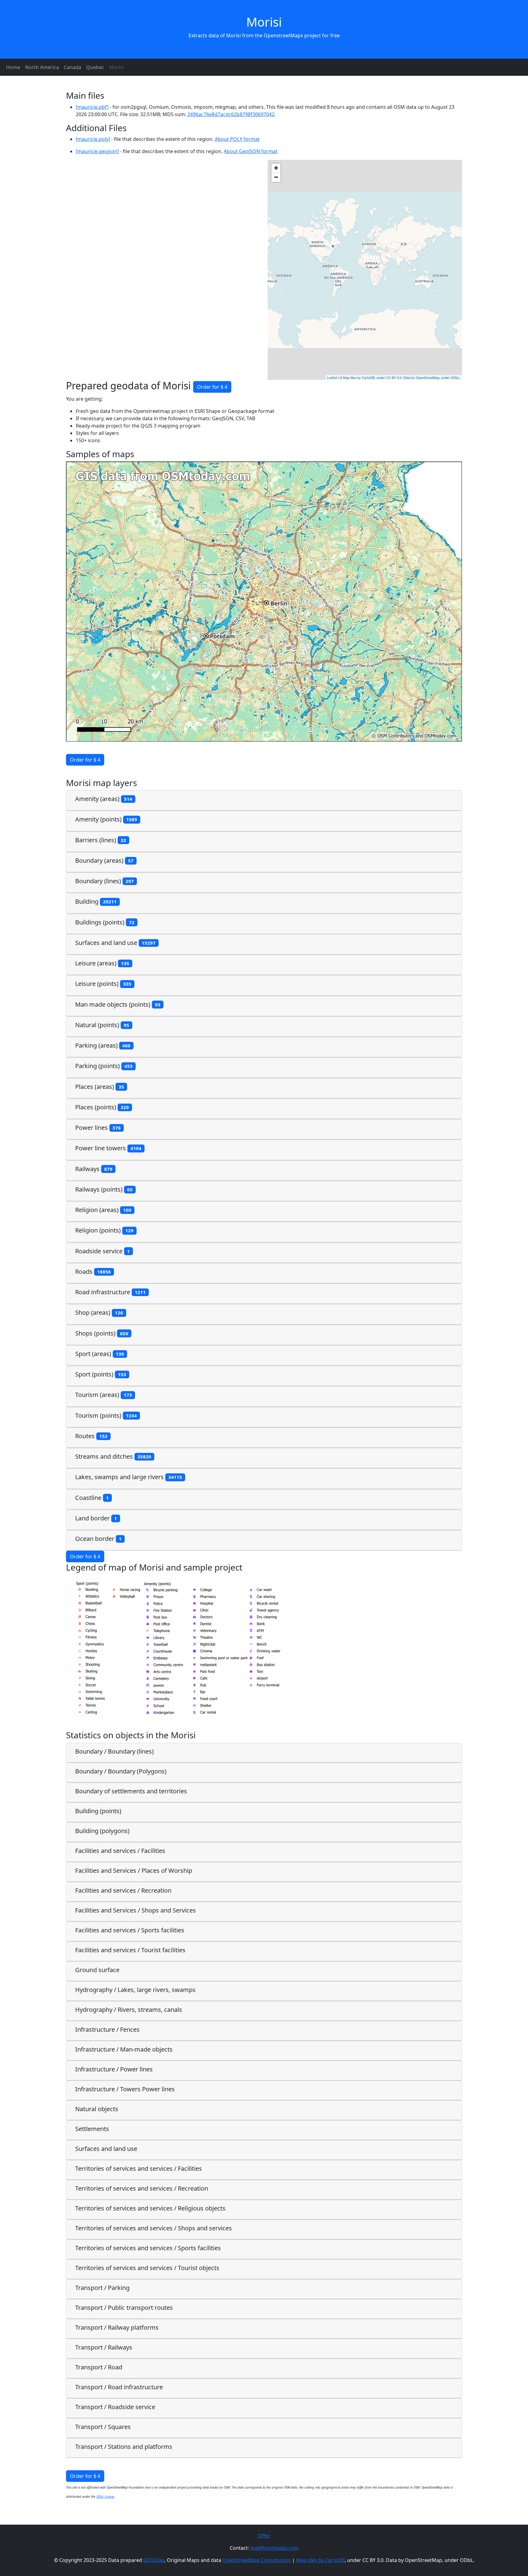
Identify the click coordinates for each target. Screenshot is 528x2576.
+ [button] (276, 168)
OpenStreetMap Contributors (257, 2560)
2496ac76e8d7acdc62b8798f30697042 (231, 114)
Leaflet (332, 377)
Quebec (95, 67)
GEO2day (154, 2560)
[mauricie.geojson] (97, 151)
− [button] (276, 177)
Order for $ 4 (212, 387)
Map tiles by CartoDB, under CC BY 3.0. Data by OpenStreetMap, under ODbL (401, 377)
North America (42, 67)
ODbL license (105, 2497)
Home (13, 67)
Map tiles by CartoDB (320, 2560)
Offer (264, 2536)
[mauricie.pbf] (92, 107)
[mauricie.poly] (93, 139)
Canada (73, 67)
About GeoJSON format (251, 151)
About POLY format (237, 139)
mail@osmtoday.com (274, 2548)
